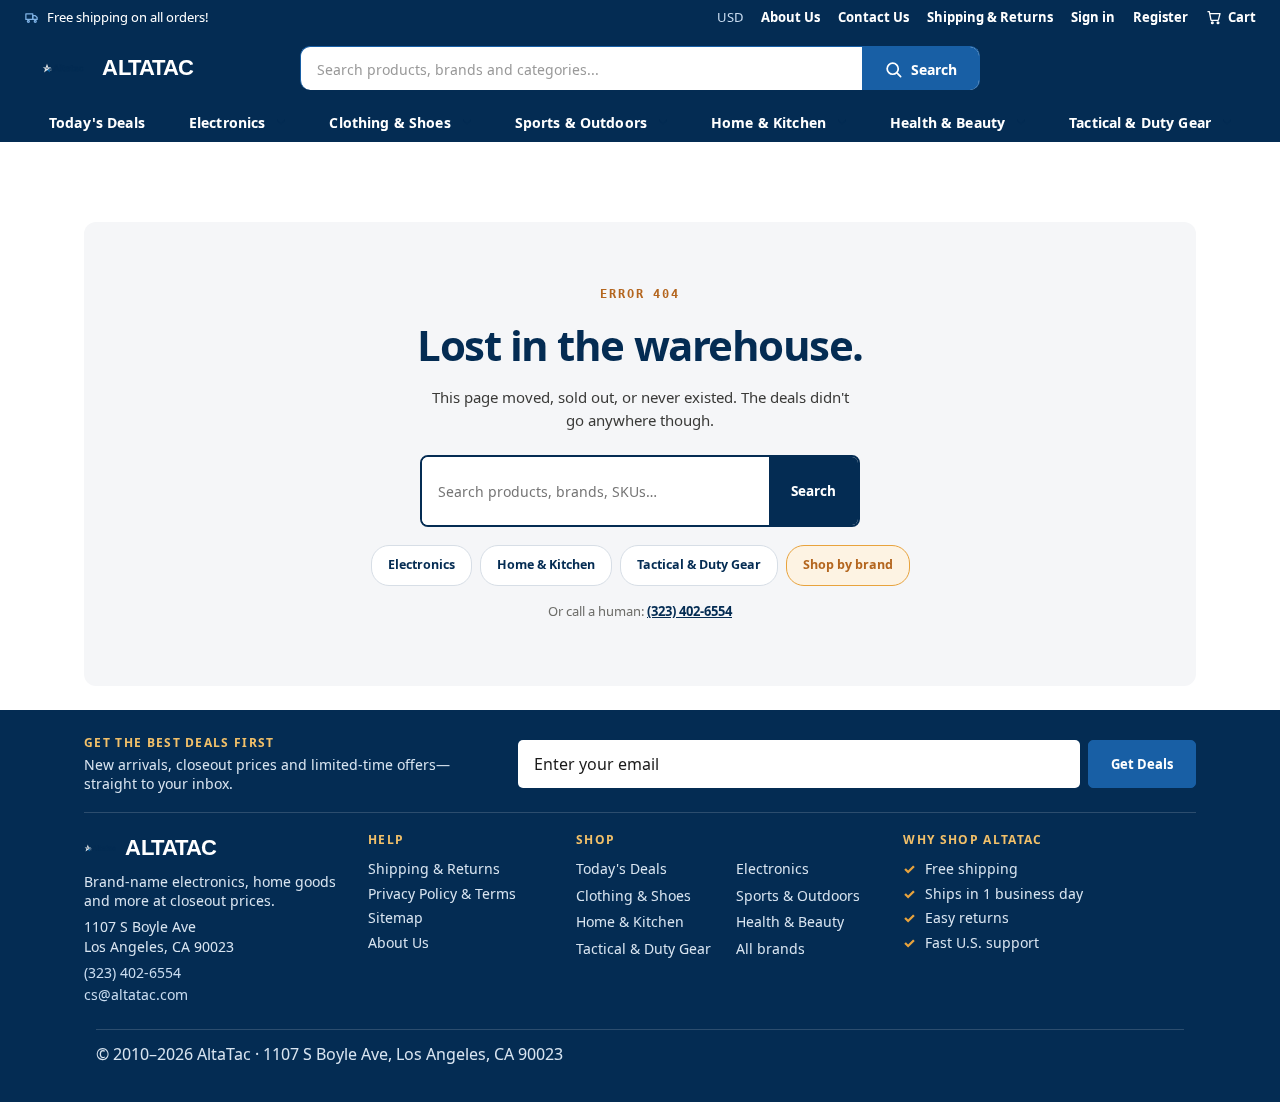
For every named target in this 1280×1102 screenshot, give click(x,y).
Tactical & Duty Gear (1140, 122)
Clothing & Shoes (389, 122)
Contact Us (873, 17)
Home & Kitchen (768, 122)
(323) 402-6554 (689, 611)
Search (934, 69)
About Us (790, 17)
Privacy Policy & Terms (442, 893)
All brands (770, 948)
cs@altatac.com (136, 994)
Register (1160, 17)
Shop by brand (848, 564)
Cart (1242, 17)
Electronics (227, 122)
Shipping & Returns (990, 17)
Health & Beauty (947, 122)
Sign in (1093, 17)
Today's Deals (97, 122)
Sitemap (395, 917)
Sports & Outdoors (581, 122)
